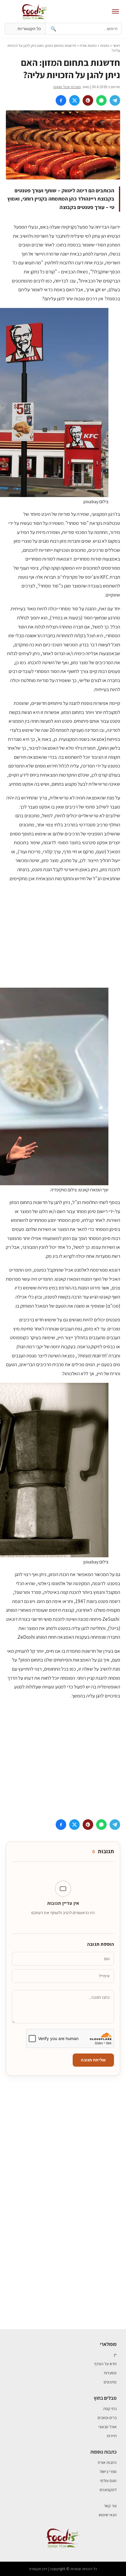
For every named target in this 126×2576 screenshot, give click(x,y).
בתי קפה (110, 2409)
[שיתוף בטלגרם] (115, 100)
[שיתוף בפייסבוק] (61, 100)
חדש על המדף (105, 2364)
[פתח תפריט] (115, 11)
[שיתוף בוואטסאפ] (101, 100)
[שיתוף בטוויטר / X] (74, 100)
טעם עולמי (108, 2481)
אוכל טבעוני (108, 2427)
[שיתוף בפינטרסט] (88, 100)
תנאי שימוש (108, 2515)
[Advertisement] (63, 935)
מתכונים (110, 2382)
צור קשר (110, 2506)
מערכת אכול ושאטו (67, 87)
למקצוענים (108, 2490)
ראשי (116, 46)
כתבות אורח (88, 46)
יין (115, 2355)
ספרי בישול (108, 2471)
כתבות (105, 46)
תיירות (112, 2436)
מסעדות (110, 2373)
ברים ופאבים (107, 2418)
